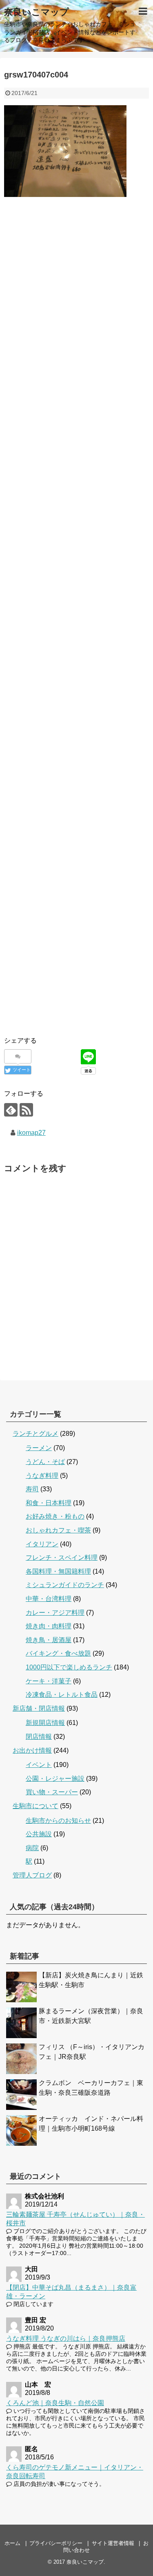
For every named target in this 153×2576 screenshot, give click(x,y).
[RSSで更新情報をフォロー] (26, 1110)
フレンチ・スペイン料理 (62, 1558)
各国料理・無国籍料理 (58, 1571)
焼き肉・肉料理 (49, 1626)
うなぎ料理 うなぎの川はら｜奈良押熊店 (66, 2338)
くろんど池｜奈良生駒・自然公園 (55, 2403)
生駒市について (35, 1806)
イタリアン (42, 1544)
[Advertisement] (76, 290)
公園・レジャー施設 (55, 1779)
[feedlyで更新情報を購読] (11, 1110)
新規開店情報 (45, 1723)
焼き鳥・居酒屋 (49, 1640)
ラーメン (39, 1448)
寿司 (32, 1489)
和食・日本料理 (49, 1503)
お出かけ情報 (32, 1750)
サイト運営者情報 (113, 2543)
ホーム (12, 2543)
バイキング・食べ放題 (58, 1653)
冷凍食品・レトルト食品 (62, 1695)
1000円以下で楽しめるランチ (69, 1667)
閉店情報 (39, 1737)
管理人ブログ (32, 1875)
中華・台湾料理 (49, 1599)
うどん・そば (45, 1462)
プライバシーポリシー (56, 2543)
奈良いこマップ (37, 12)
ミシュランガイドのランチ (65, 1585)
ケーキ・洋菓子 (49, 1681)
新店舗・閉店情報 (39, 1708)
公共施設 (39, 1834)
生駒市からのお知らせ (58, 1821)
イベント (39, 1765)
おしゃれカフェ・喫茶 (58, 1530)
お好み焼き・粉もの (55, 1516)
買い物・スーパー (52, 1792)
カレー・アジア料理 (55, 1613)
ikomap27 (31, 1133)
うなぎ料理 (42, 1476)
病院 (32, 1848)
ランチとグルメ (35, 1434)
